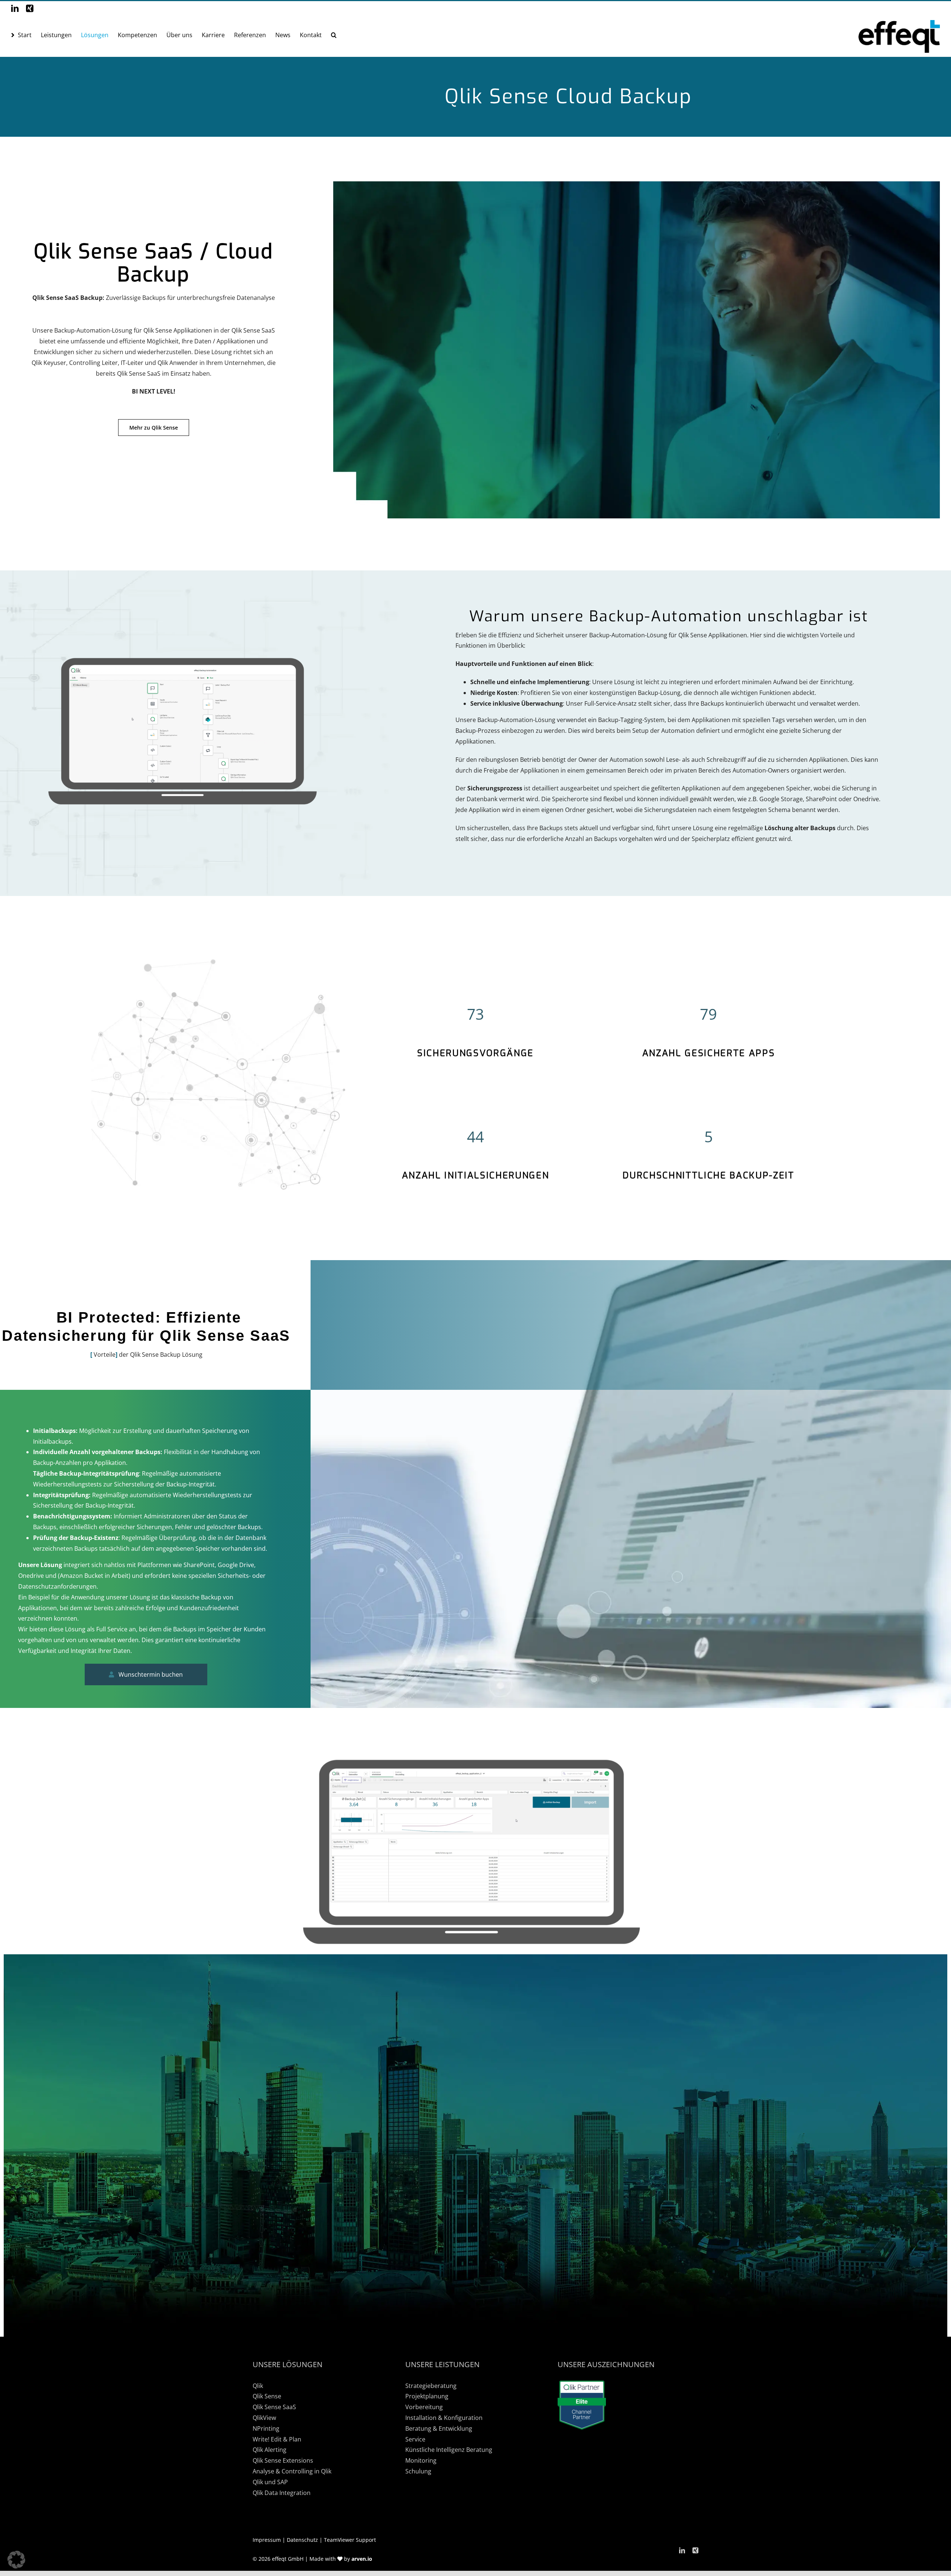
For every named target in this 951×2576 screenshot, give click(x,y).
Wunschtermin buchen (151, 1674)
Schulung (418, 2471)
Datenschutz (302, 2540)
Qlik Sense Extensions (283, 2460)
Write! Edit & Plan (277, 2439)
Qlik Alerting (270, 2450)
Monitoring (421, 2460)
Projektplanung (427, 2396)
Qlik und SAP (270, 2482)
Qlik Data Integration (282, 2493)
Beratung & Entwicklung (439, 2428)
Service (415, 2439)
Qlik (258, 2386)
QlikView (264, 2418)
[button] (334, 35)
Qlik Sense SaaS (274, 2407)
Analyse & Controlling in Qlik (292, 2471)
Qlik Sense (267, 2396)
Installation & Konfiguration (444, 2418)
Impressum (267, 2540)
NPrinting (266, 2428)
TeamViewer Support (350, 2540)
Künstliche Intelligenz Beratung (449, 2450)
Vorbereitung (424, 2407)
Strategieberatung (431, 2386)
